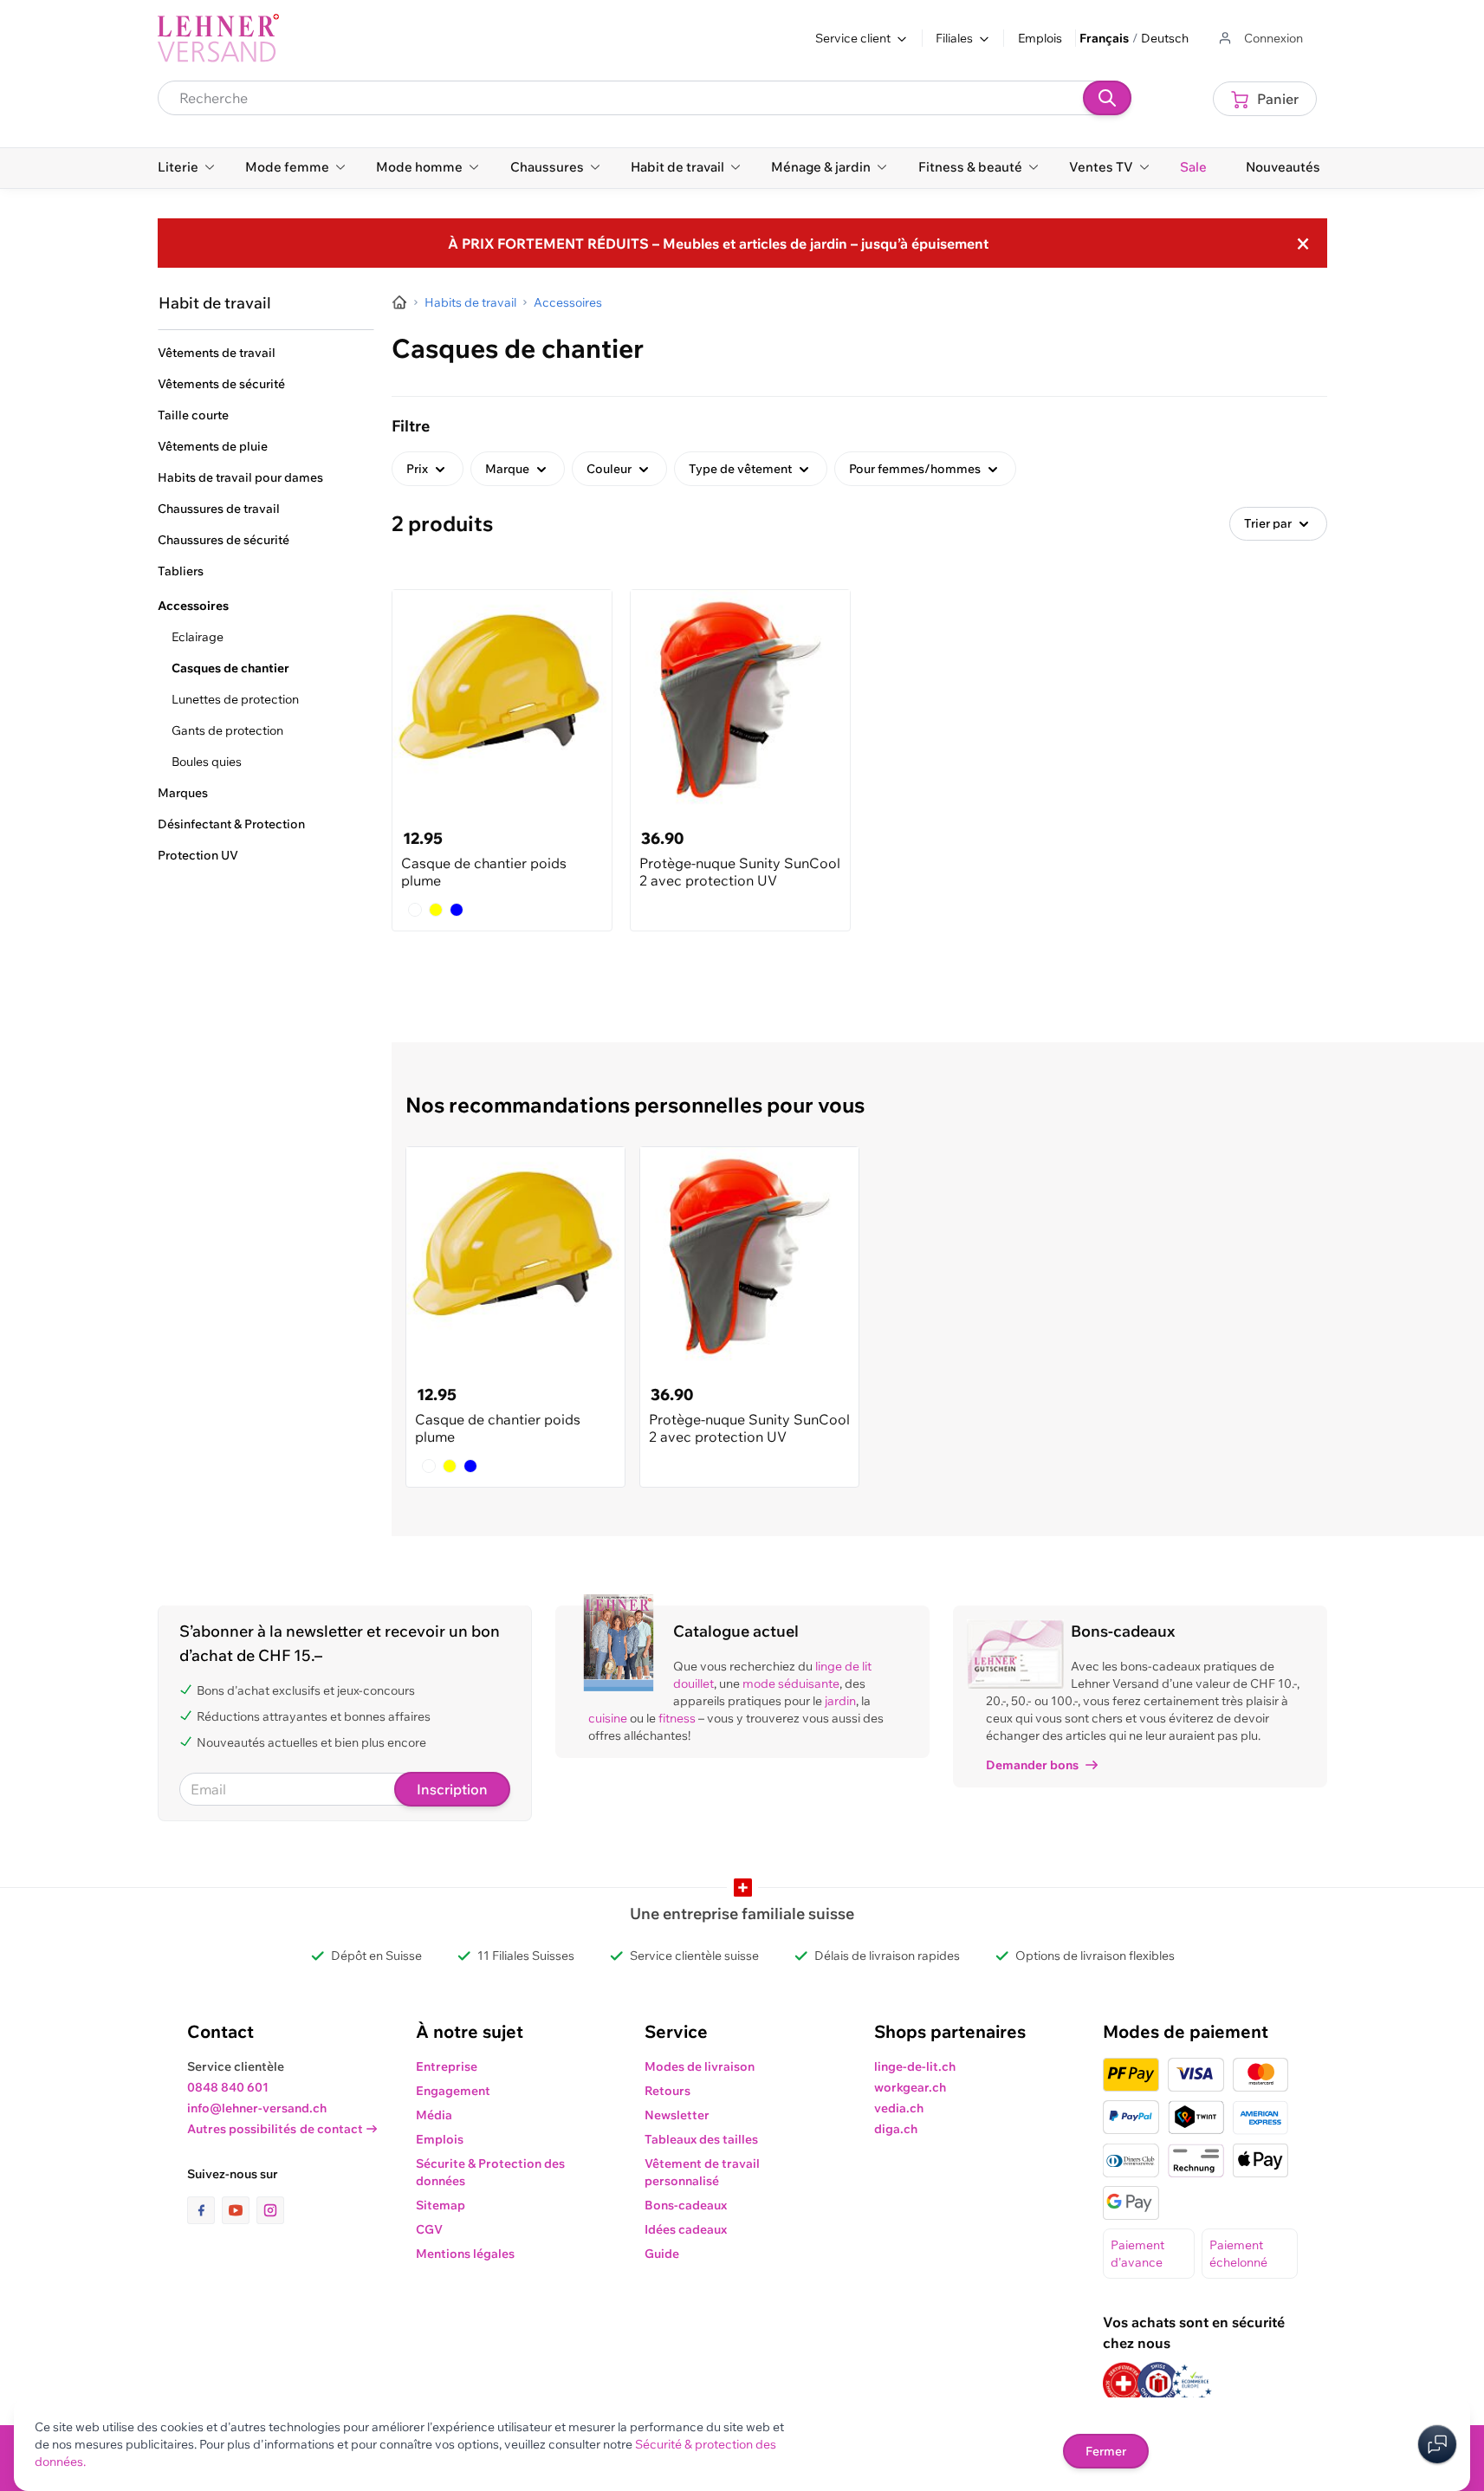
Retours (667, 2091)
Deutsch (1165, 38)
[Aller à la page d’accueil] (399, 302)
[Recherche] (1107, 98)
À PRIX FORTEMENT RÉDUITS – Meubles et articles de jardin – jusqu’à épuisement (718, 243)
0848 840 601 (228, 2087)
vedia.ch (899, 2108)
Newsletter (677, 2115)
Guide (662, 2254)
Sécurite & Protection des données (490, 2172)
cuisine (608, 1718)
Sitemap (441, 2205)
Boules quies (207, 762)
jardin (840, 1701)
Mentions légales (465, 2254)
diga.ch (896, 2129)
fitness (677, 1718)
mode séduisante (791, 1683)
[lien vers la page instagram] (270, 2210)
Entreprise (447, 2066)
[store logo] (218, 38)
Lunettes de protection (235, 699)
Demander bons (1032, 1765)
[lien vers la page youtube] (239, 2210)
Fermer (1106, 2451)
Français (1104, 38)
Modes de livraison (700, 2066)
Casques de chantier (230, 668)
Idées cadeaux (686, 2229)
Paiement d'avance (1137, 2254)
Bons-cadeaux (686, 2205)
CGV (429, 2229)
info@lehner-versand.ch (257, 2108)
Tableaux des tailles (701, 2139)
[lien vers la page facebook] (204, 2210)
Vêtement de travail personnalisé (702, 2172)
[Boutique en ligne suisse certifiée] (1124, 2383)
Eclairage (198, 637)
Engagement (453, 2091)
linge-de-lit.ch (915, 2066)
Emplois (1040, 38)
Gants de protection (227, 730)
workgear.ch (910, 2087)
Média (434, 2115)
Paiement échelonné (1238, 2254)
